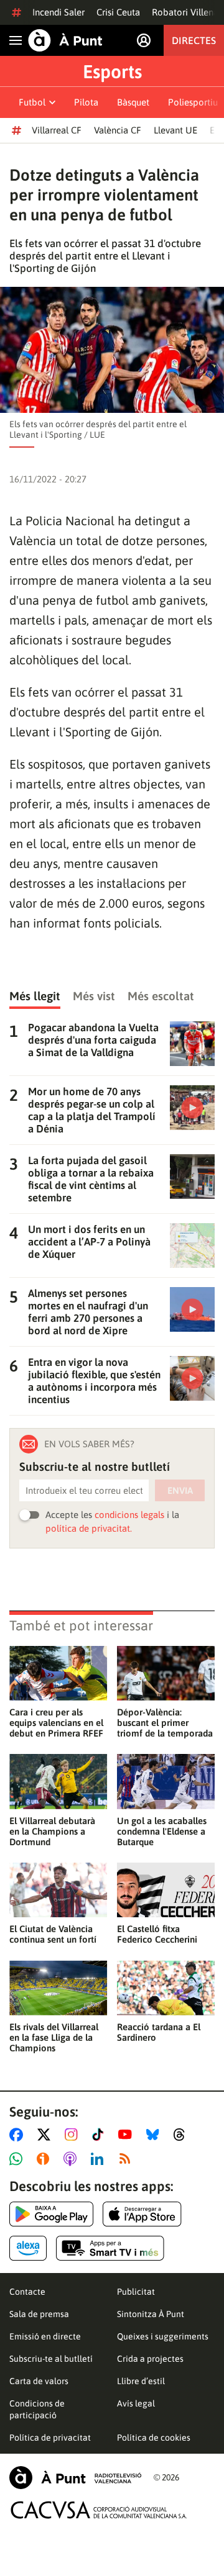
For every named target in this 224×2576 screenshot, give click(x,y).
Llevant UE (175, 130)
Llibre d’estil (141, 2381)
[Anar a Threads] (183, 2135)
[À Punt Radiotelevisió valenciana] (75, 2478)
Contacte (27, 2292)
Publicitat (136, 2292)
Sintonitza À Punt (151, 2314)
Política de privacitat (50, 2438)
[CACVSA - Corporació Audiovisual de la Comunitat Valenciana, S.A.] (99, 2510)
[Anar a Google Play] (51, 2214)
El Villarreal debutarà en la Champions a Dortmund (52, 1831)
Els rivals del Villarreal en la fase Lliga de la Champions (54, 2037)
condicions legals (129, 1515)
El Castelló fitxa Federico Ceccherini (157, 1934)
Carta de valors (39, 2381)
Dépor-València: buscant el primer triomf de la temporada (165, 1723)
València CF (118, 130)
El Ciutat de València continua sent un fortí (53, 1934)
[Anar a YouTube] (128, 2135)
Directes (194, 40)
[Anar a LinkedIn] (100, 2159)
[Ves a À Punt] (65, 40)
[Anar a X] (46, 2135)
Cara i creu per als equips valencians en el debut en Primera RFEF (56, 1723)
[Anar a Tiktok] (100, 2135)
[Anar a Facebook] (19, 2135)
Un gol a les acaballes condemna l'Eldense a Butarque (162, 1831)
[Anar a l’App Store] (142, 2214)
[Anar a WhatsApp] (18, 2159)
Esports (112, 71)
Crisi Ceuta (118, 12)
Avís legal (136, 2403)
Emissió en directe (45, 2336)
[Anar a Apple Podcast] (72, 2159)
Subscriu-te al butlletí (51, 2359)
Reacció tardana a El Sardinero (159, 2032)
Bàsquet (133, 102)
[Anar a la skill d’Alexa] (28, 2248)
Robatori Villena (185, 12)
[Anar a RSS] (128, 2159)
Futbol (32, 102)
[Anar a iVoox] (45, 2159)
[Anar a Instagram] (74, 2135)
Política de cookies (154, 2438)
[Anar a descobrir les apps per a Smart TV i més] (110, 2248)
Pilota (86, 102)
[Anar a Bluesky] (155, 2135)
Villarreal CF (57, 130)
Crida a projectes (150, 2359)
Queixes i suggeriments (163, 2336)
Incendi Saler (58, 12)
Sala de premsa (39, 2314)
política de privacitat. (89, 1528)
